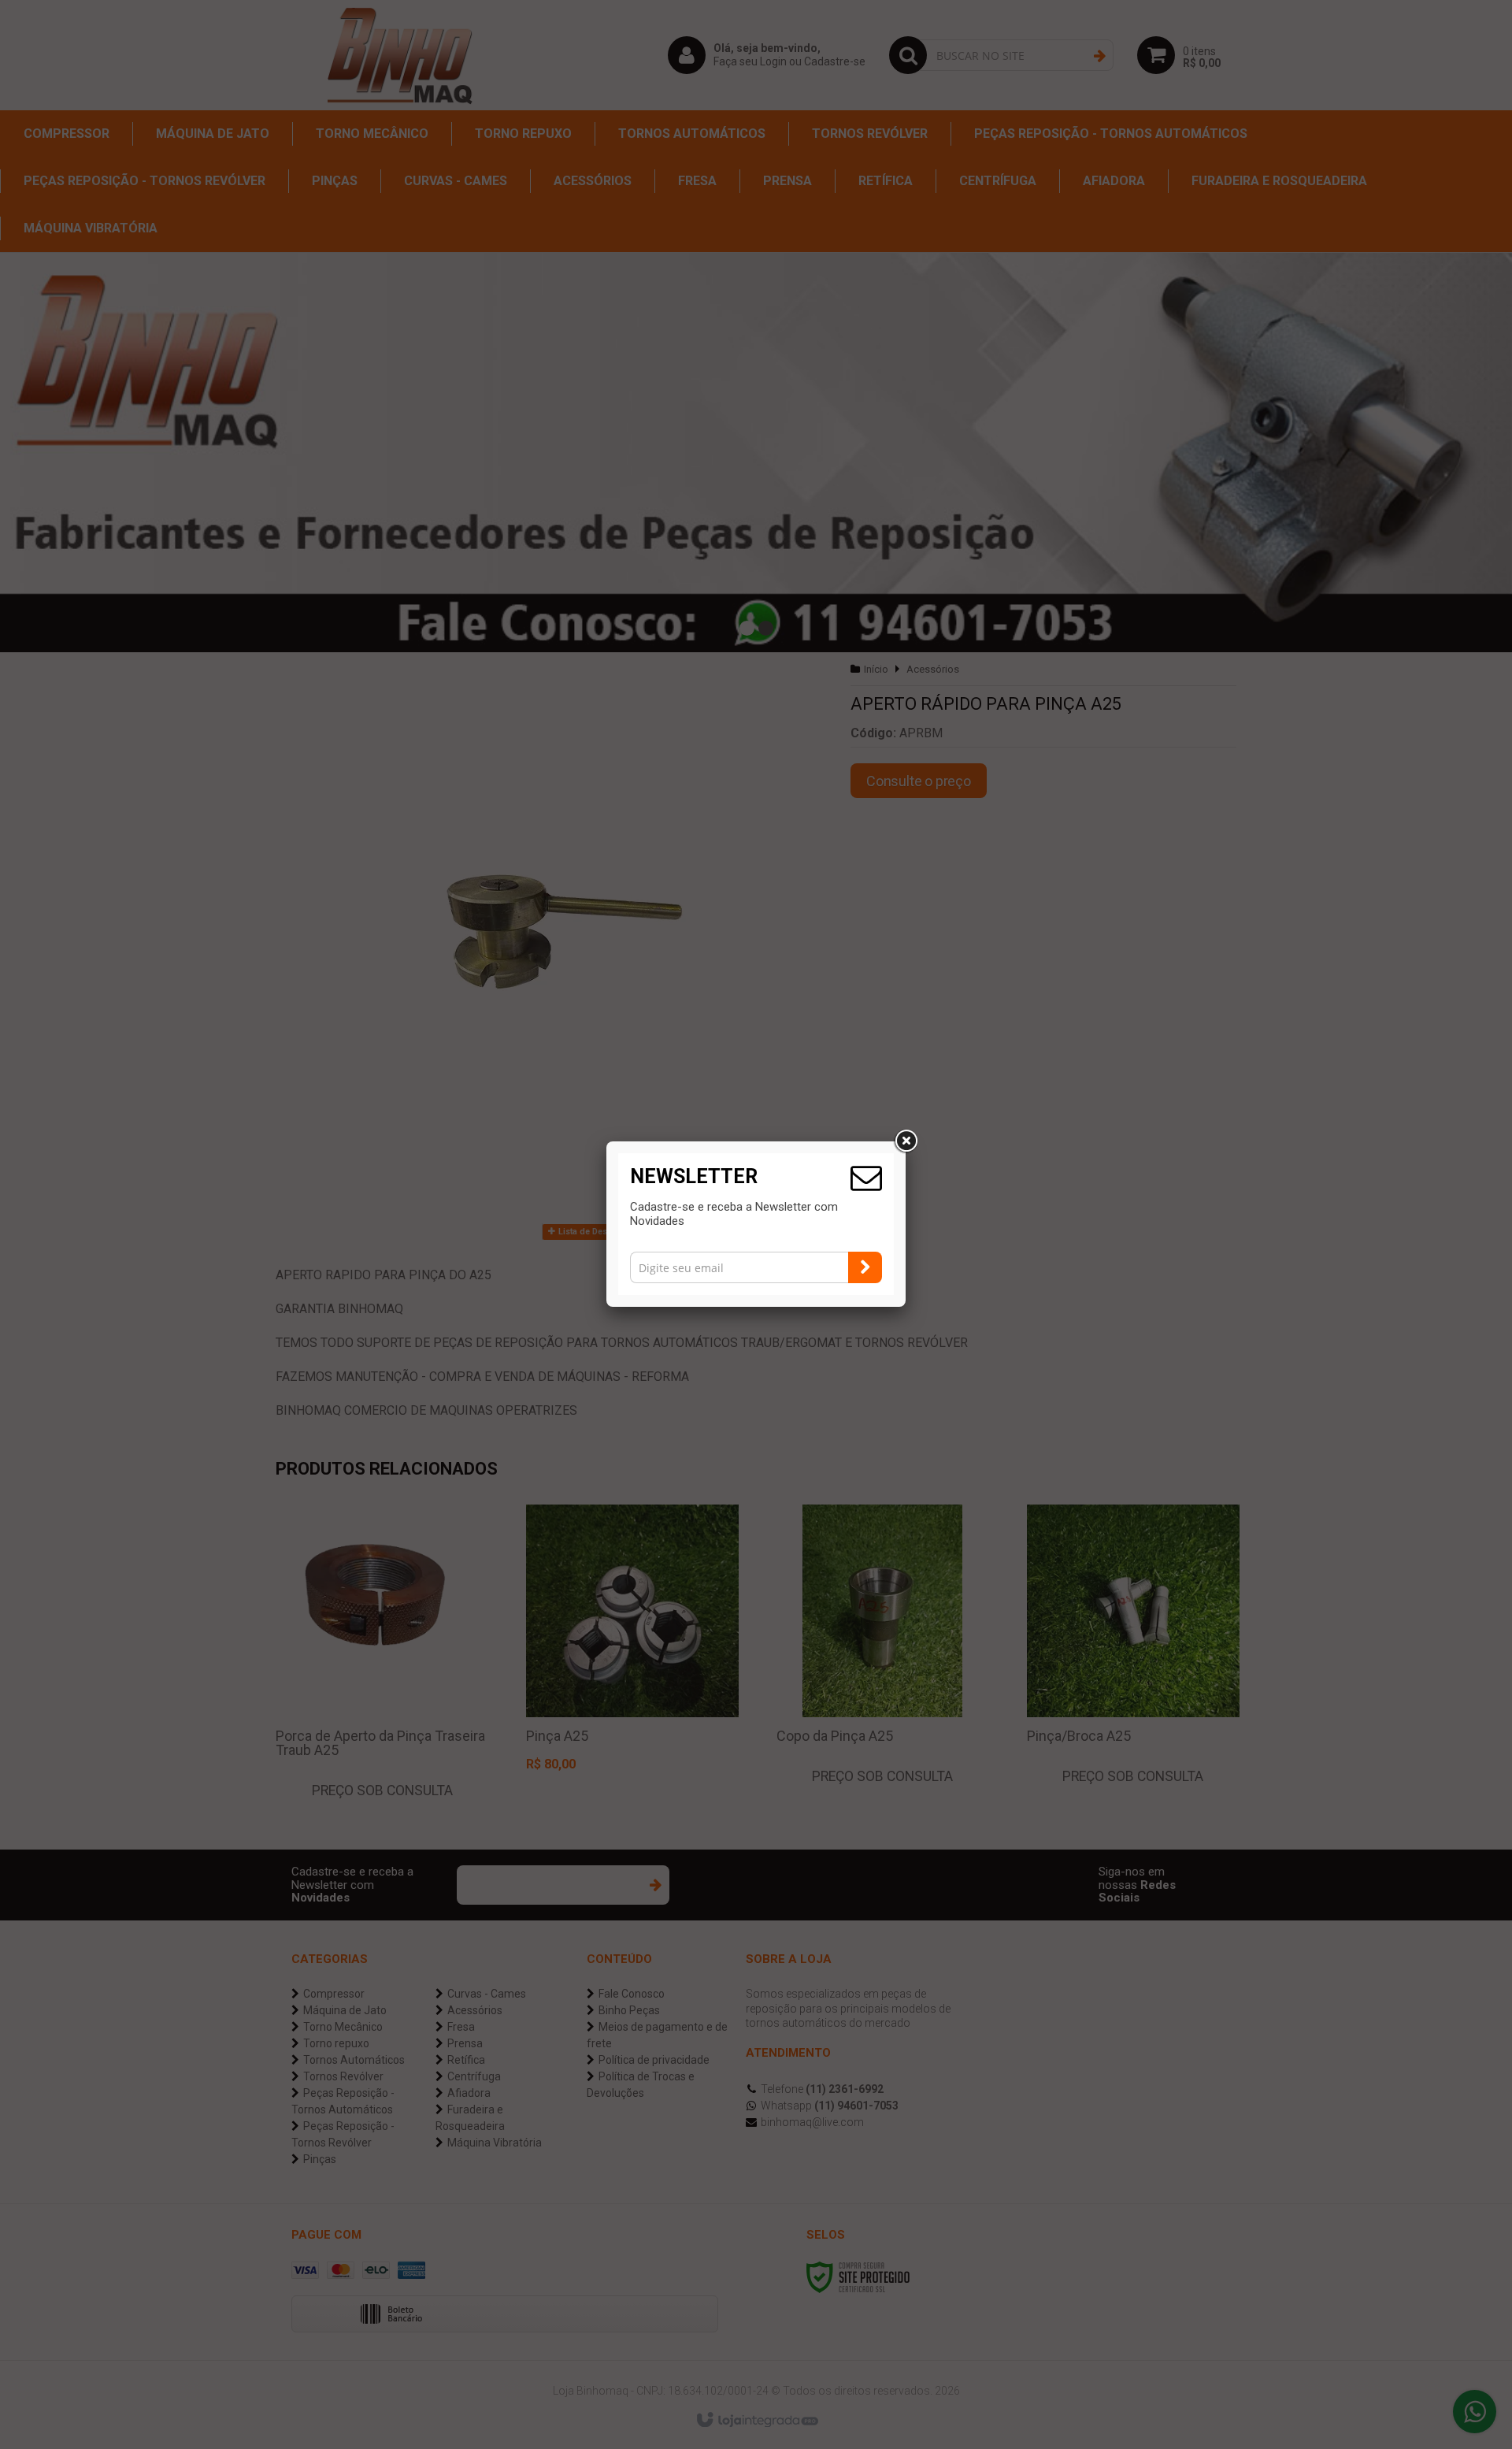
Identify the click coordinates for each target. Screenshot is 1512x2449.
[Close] (906, 1141)
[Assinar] (865, 1267)
